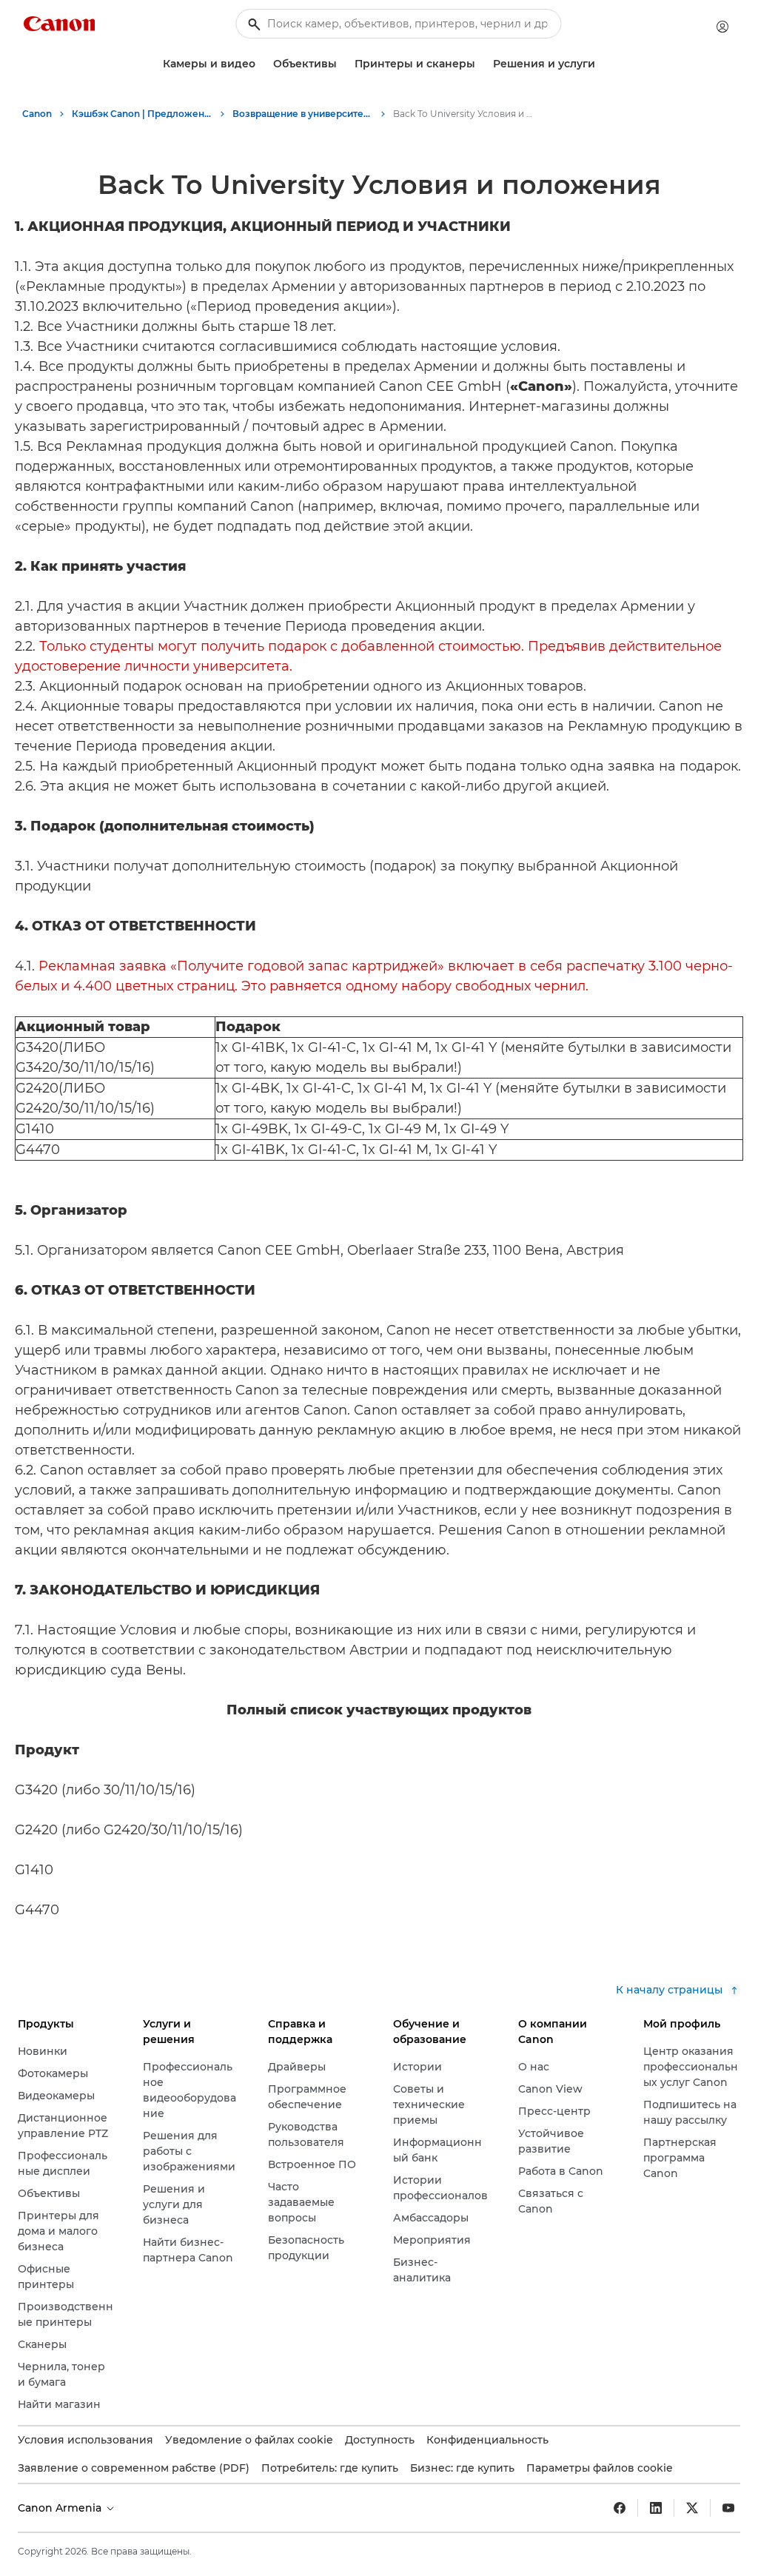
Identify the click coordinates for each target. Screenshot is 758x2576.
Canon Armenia (61, 2508)
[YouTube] (728, 2508)
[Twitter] (692, 2508)
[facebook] (620, 2508)
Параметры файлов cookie (600, 2468)
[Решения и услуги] (601, 64)
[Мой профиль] (722, 27)
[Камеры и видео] (261, 64)
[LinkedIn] (656, 2508)
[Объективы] (343, 64)
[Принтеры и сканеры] (481, 64)
